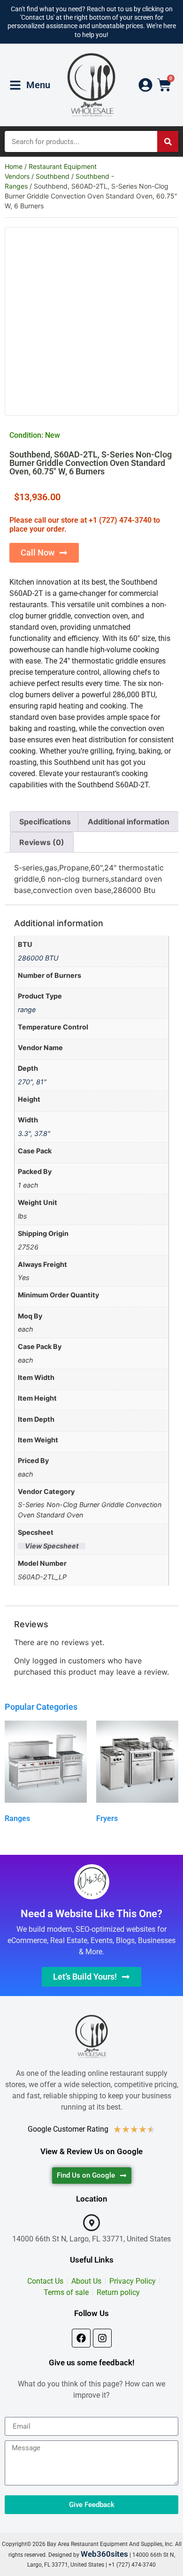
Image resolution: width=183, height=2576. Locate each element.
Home (14, 166)
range (27, 1010)
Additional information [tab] (129, 822)
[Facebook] (81, 2338)
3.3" (24, 1133)
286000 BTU (38, 958)
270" (25, 1082)
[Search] (168, 141)
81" (41, 1082)
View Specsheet (52, 1546)
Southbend (53, 176)
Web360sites (104, 2554)
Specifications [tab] (45, 822)
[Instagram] (102, 2338)
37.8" (42, 1133)
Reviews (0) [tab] (42, 842)
